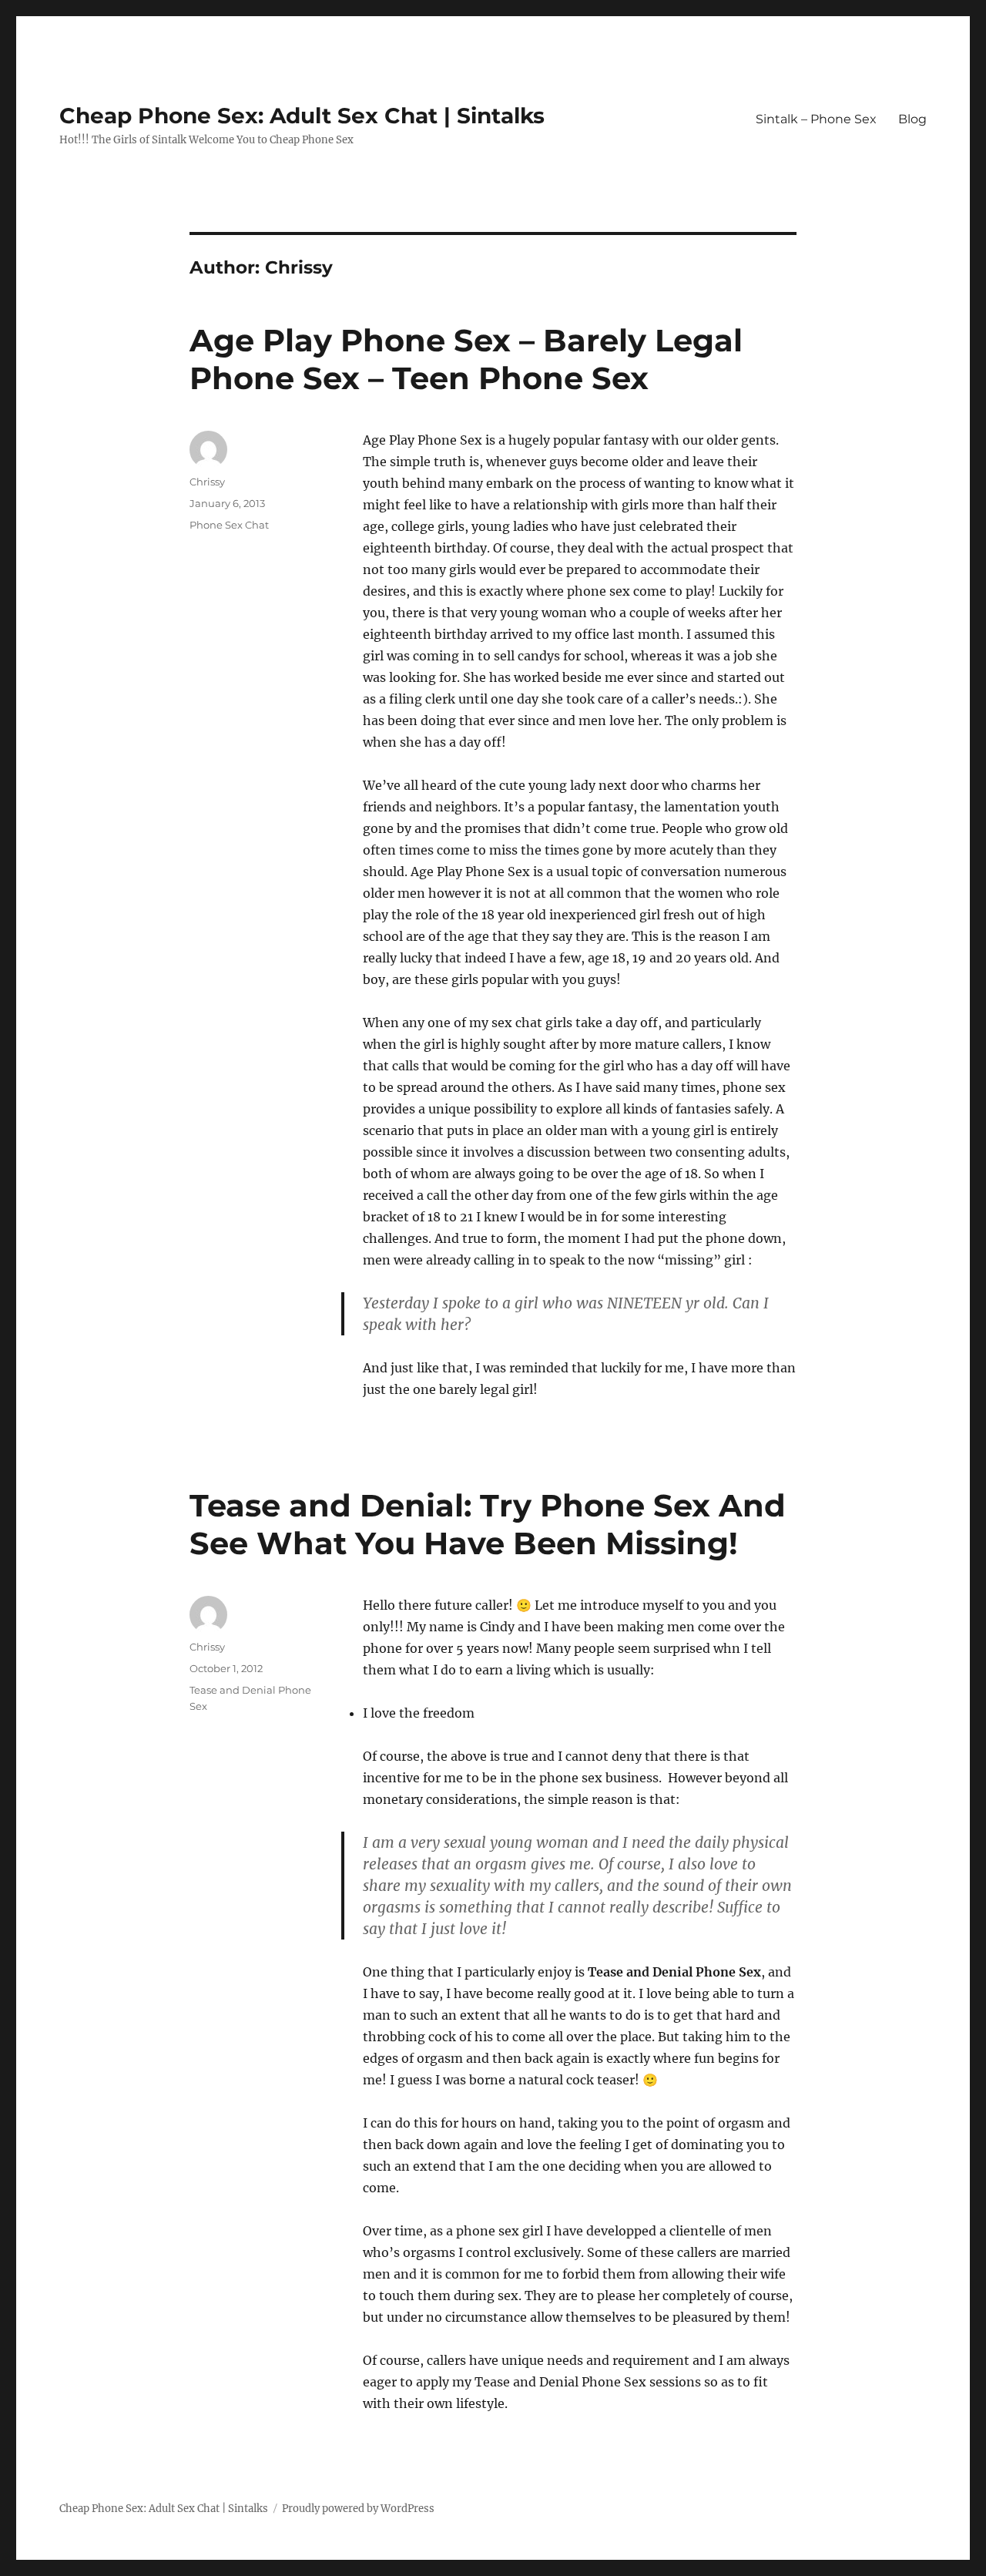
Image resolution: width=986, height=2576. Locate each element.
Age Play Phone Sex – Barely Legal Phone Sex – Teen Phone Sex (466, 359)
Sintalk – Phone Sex (816, 119)
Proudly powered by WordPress (358, 2509)
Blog (912, 119)
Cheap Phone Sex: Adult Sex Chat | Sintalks (302, 116)
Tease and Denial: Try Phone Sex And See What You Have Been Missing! (488, 1524)
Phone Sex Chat (229, 525)
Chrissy (207, 482)
